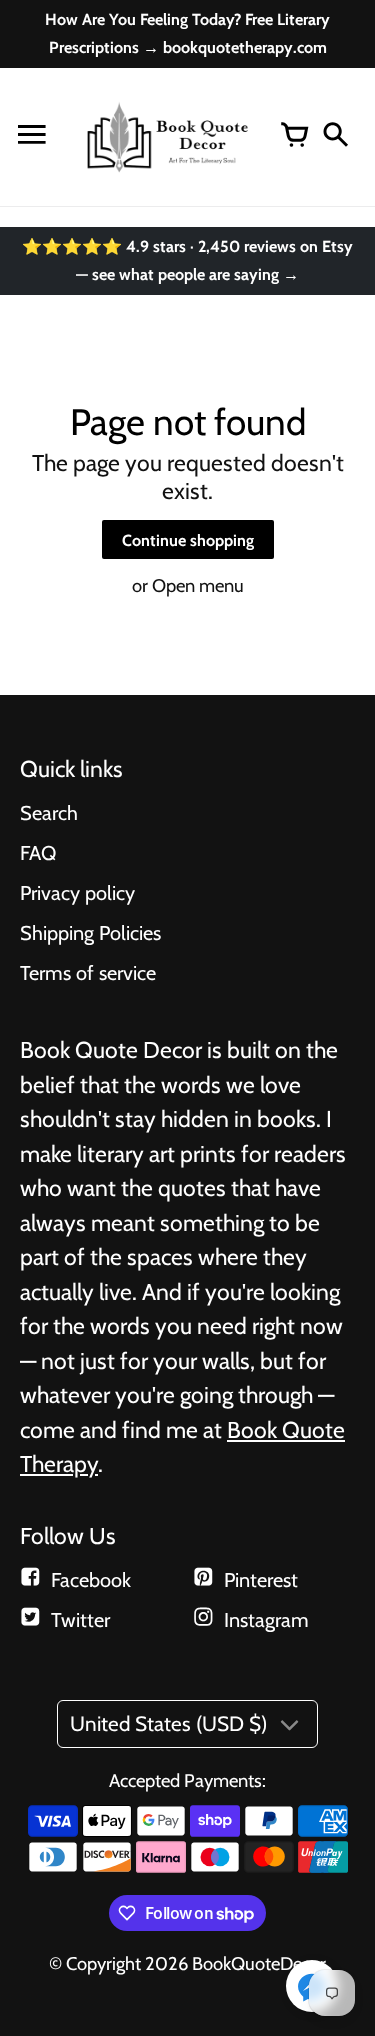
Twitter (80, 1620)
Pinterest (261, 1580)
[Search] (335, 137)
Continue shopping (188, 540)
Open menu (198, 585)
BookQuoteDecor (259, 1963)
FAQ (38, 853)
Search (49, 813)
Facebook (91, 1580)
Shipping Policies (90, 933)
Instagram (266, 1620)
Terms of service (88, 973)
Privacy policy (77, 893)
